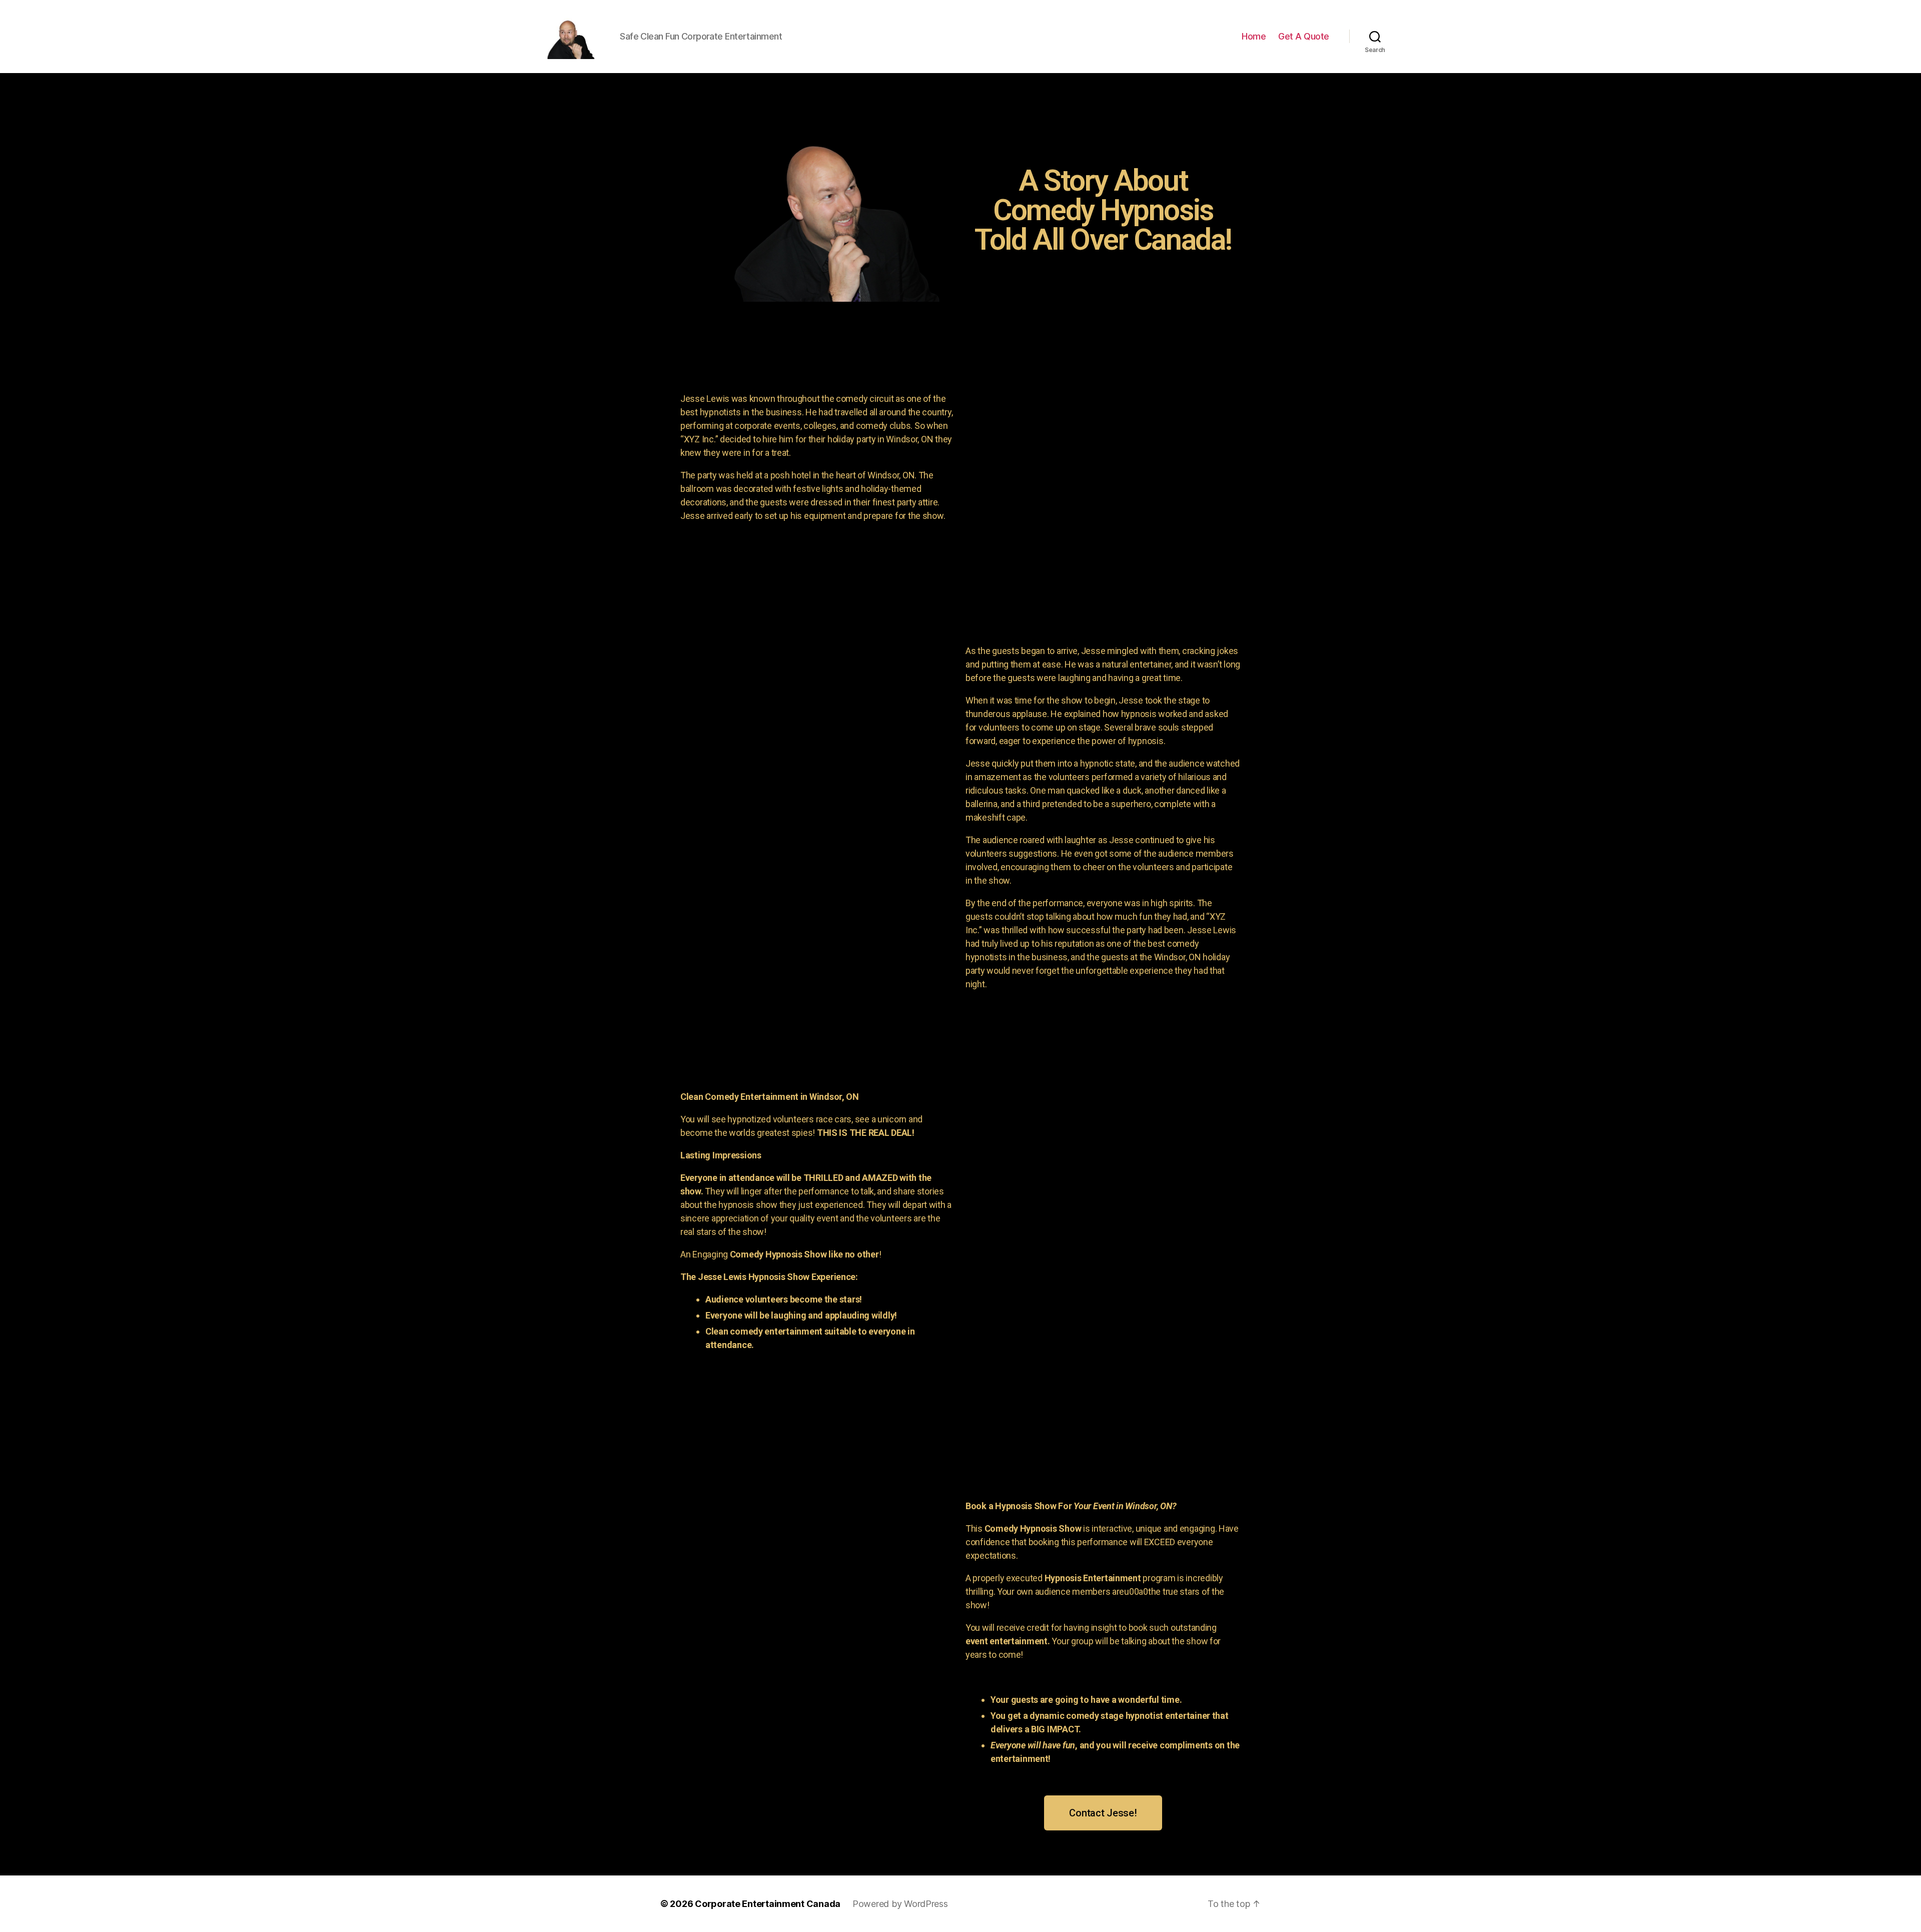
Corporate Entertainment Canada (768, 1904)
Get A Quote (1304, 36)
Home (1254, 36)
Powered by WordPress (900, 1904)
